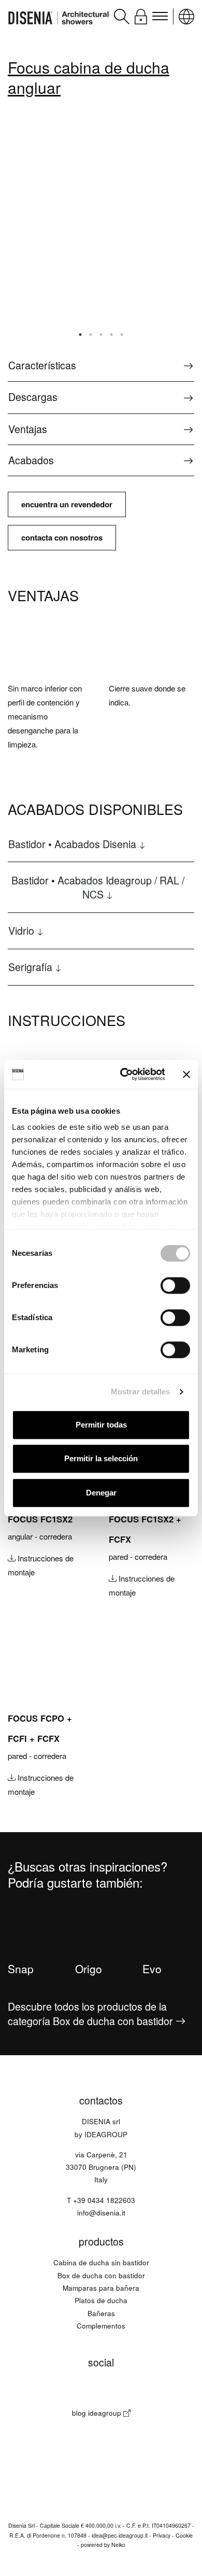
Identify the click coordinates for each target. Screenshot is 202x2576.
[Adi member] (101, 2468)
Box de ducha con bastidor (101, 2275)
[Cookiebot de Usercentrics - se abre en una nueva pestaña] (123, 1074)
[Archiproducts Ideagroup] (159, 2390)
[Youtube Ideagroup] (113, 2390)
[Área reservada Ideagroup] (141, 15)
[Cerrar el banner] (186, 1074)
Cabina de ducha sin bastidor (101, 2262)
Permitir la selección (101, 1458)
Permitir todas (101, 1425)
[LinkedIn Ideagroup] (136, 2390)
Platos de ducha (101, 2300)
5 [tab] (122, 335)
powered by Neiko (103, 2545)
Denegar (101, 1493)
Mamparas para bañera (101, 2288)
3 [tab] (101, 335)
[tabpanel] (80, 223)
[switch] (175, 1285)
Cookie (184, 2535)
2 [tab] (91, 335)
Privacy (162, 2535)
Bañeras (101, 2313)
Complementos (101, 2326)
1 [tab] (80, 335)
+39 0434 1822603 (104, 2200)
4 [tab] (111, 335)
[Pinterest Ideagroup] (89, 2390)
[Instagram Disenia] (66, 2390)
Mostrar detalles (141, 1391)
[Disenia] (59, 16)
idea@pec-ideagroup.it (120, 2535)
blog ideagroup (98, 2413)
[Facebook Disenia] (43, 2390)
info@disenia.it (101, 2213)
